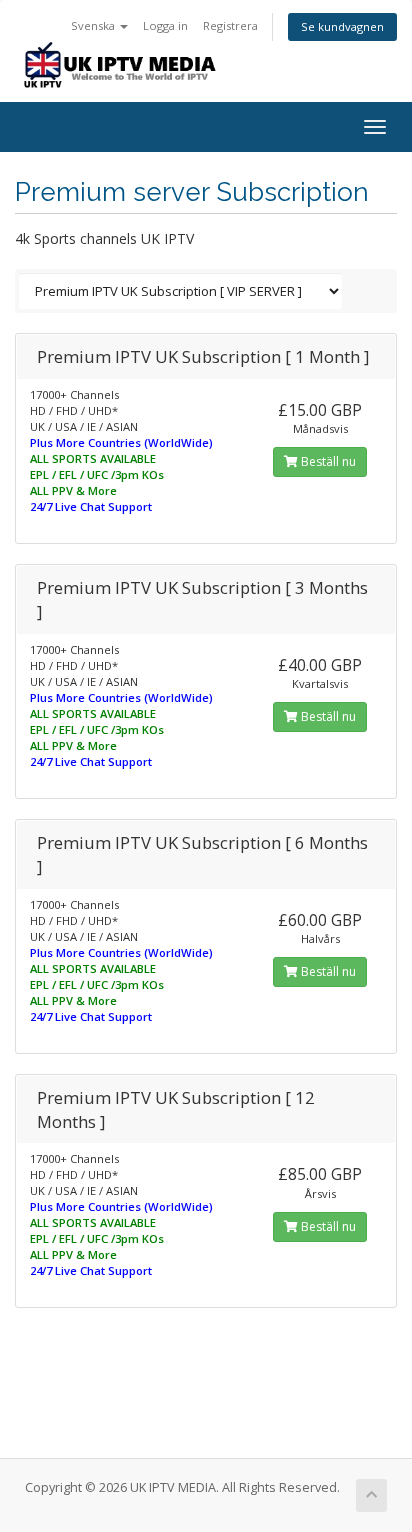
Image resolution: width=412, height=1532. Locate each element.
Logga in (165, 25)
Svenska (94, 25)
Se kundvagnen (342, 26)
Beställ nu (327, 461)
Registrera (230, 25)
